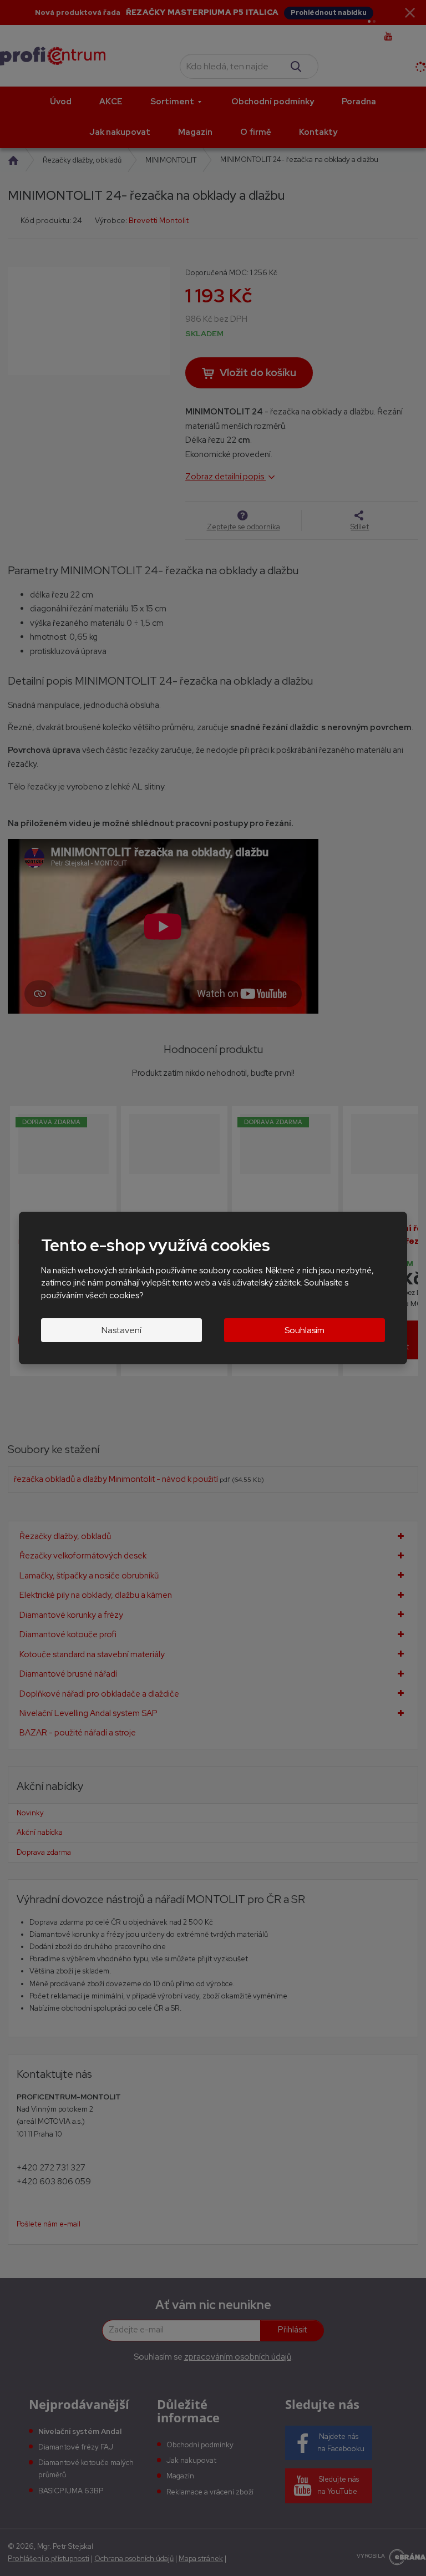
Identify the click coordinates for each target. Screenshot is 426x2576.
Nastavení (121, 1330)
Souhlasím (305, 1330)
